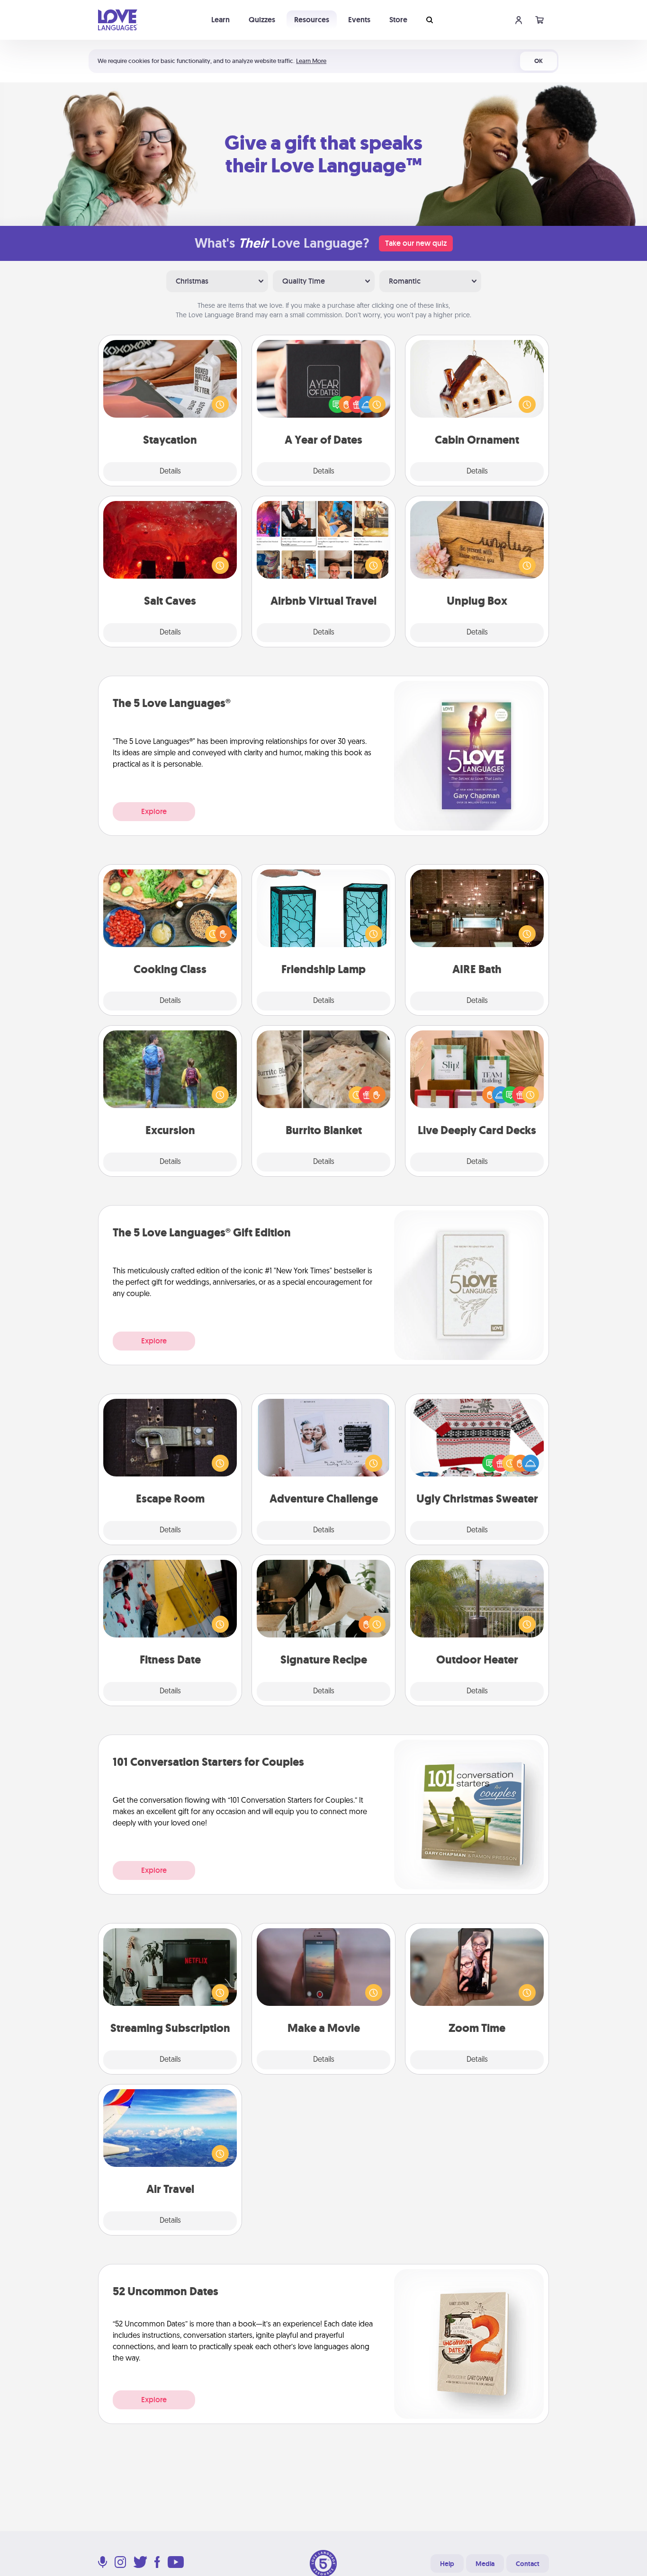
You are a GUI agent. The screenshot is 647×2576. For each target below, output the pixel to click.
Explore (154, 811)
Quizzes (262, 20)
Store (398, 20)
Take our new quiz (416, 243)
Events (359, 20)
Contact (528, 2564)
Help (447, 2564)
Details (170, 472)
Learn (220, 20)
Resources (312, 20)
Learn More (311, 61)
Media (485, 2564)
